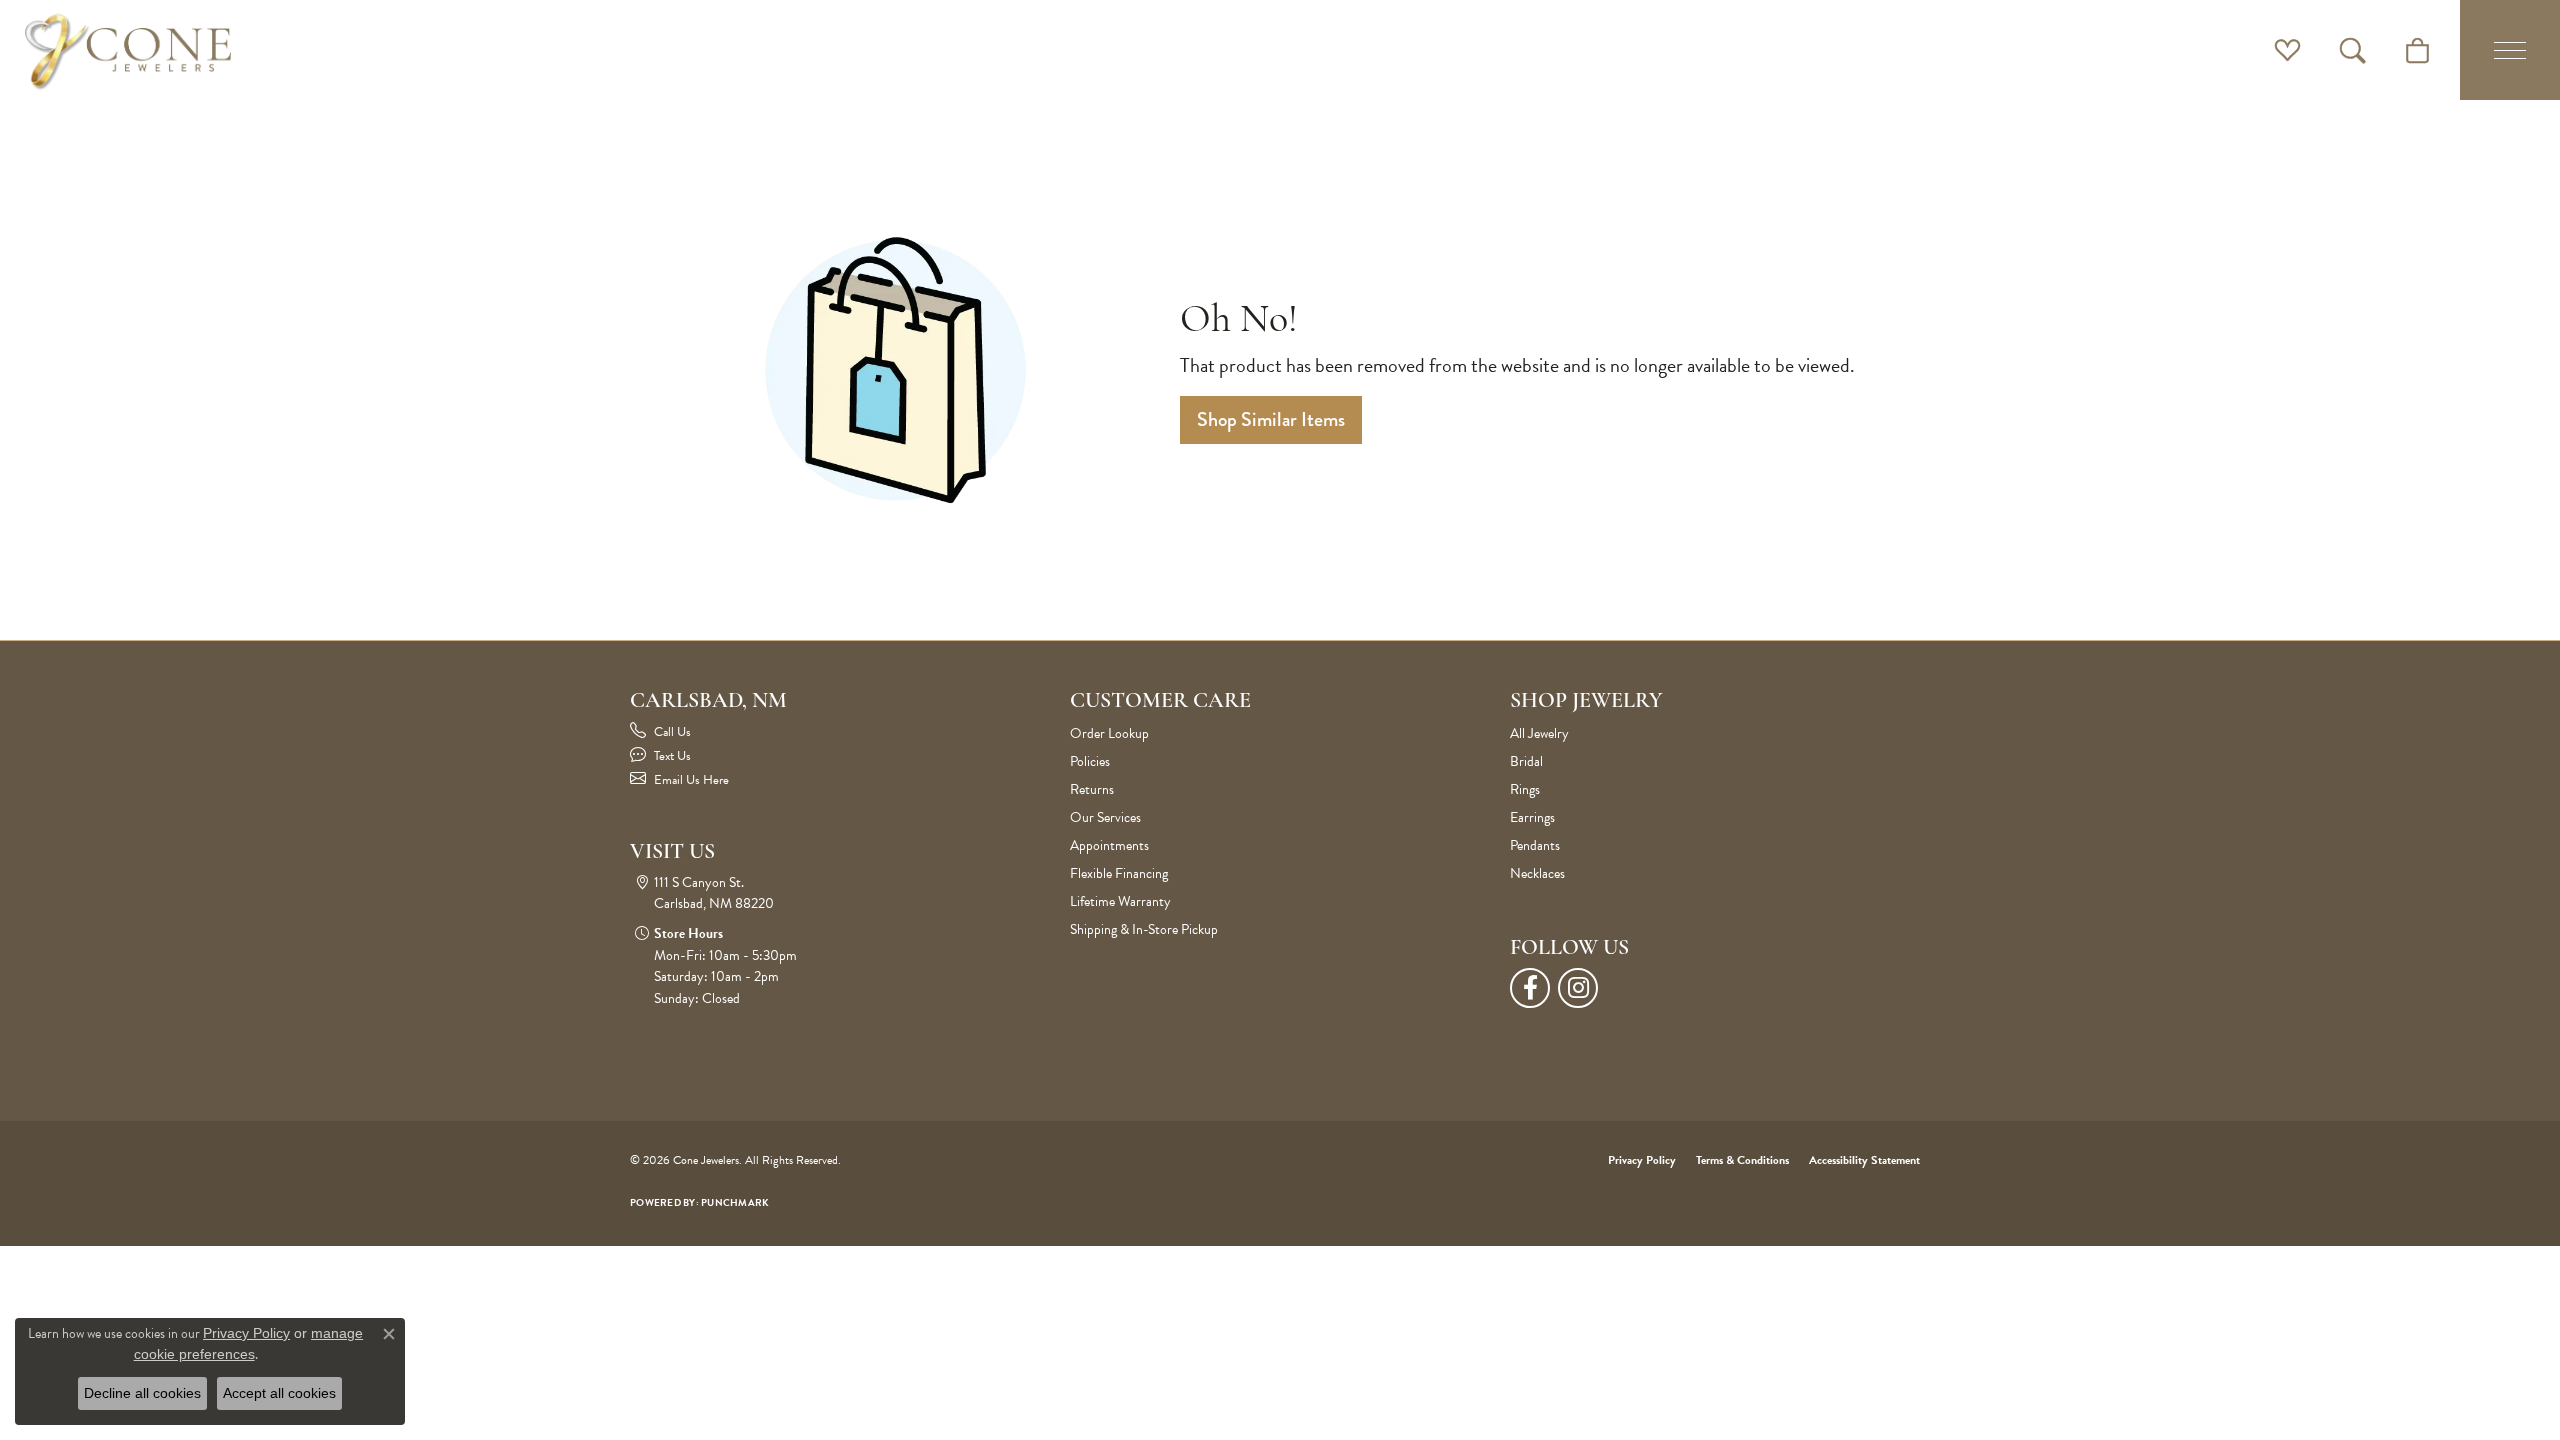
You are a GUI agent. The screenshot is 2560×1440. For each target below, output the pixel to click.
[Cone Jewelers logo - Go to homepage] (128, 50)
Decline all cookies (142, 1393)
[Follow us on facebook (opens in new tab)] (1530, 988)
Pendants (1535, 845)
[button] (2287, 50)
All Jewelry (1539, 733)
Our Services (1105, 817)
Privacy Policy (1642, 1160)
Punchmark (735, 1202)
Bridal (1526, 761)
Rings (1525, 789)
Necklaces (1537, 873)
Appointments (1109, 845)
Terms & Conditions (1742, 1160)
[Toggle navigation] (2510, 50)
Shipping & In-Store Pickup (1144, 929)
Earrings (1532, 817)
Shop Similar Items (1271, 419)
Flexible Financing (1119, 873)
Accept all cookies (279, 1393)
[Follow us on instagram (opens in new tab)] (1578, 988)
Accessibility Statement (1864, 1160)
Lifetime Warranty (1120, 901)
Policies (1090, 761)
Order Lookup (1109, 733)
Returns (1092, 789)
